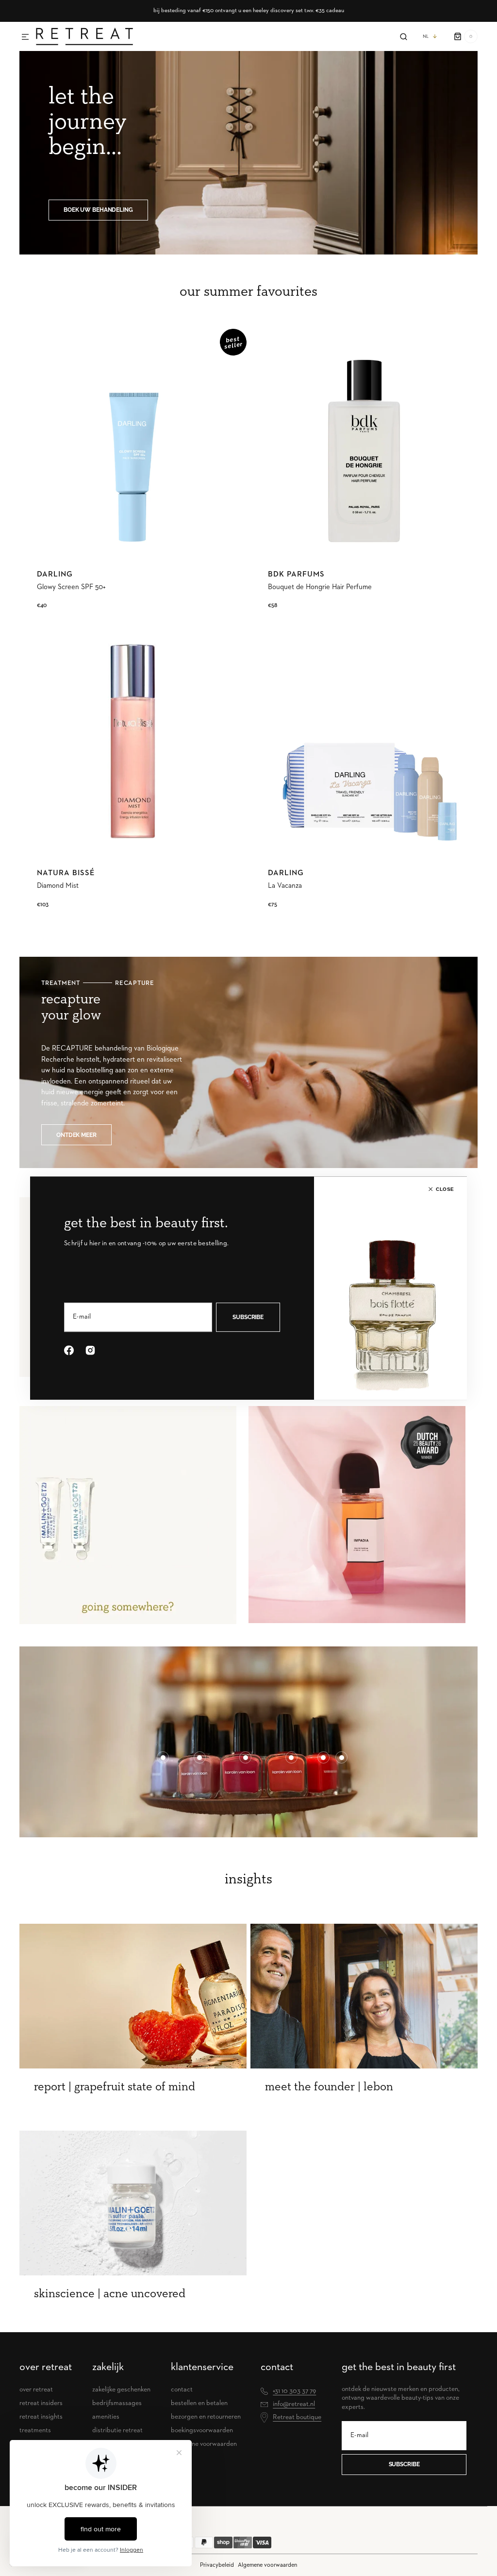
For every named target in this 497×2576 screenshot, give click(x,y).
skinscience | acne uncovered (110, 2294)
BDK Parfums (296, 575)
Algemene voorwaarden (267, 2565)
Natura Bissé (66, 873)
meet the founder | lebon (329, 2087)
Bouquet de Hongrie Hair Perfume (320, 587)
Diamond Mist (58, 886)
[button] (25, 37)
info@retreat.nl (294, 2404)
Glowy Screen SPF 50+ (71, 587)
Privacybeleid (217, 2565)
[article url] (133, 1996)
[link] (133, 442)
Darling (55, 575)
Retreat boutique (297, 2417)
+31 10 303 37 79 (294, 2391)
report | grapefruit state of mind (115, 2087)
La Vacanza (285, 886)
